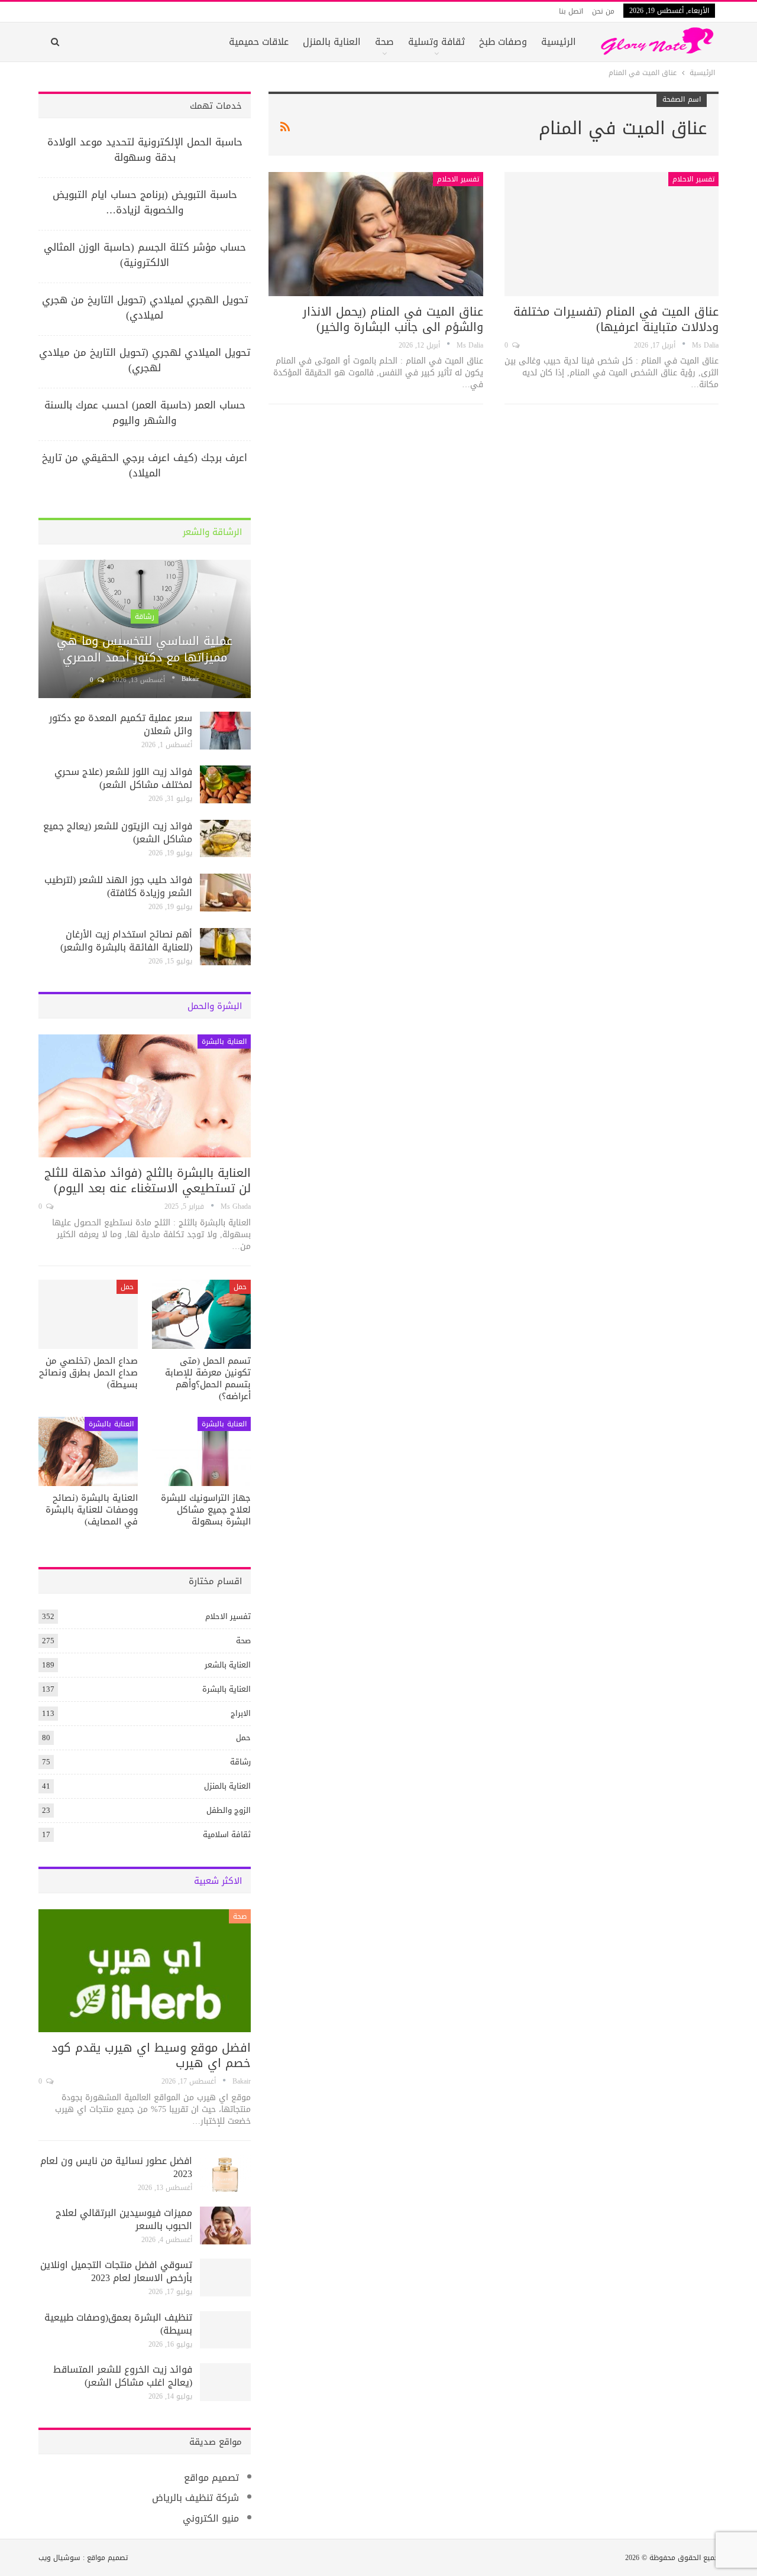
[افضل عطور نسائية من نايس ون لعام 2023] (225, 2173)
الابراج (241, 1713)
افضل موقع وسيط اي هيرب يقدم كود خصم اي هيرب (151, 2055)
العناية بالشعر (228, 1665)
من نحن (603, 11)
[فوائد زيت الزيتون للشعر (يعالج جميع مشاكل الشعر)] (225, 839)
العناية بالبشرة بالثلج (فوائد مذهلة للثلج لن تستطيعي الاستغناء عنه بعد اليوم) (148, 1180)
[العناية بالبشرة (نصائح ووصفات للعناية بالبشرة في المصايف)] (88, 1451)
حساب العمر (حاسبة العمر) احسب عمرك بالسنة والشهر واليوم (145, 413)
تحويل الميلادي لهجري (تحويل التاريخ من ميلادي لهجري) (145, 360)
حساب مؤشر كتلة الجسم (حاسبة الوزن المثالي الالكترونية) (145, 255)
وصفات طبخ (503, 42)
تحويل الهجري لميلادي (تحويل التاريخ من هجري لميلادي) (145, 307)
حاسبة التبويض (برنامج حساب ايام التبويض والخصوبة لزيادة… (145, 202)
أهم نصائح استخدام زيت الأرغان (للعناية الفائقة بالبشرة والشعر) (126, 941)
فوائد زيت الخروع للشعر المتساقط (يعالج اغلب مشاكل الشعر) (123, 2376)
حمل (240, 1287)
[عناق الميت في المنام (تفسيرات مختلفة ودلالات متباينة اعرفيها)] (612, 234)
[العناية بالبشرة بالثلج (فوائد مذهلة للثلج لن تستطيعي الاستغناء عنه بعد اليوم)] (145, 1096)
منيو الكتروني (211, 2518)
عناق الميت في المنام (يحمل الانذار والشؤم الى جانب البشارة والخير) (393, 319)
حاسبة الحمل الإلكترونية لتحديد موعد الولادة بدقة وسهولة (145, 150)
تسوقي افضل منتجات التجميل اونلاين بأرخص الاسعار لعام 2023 (116, 2271)
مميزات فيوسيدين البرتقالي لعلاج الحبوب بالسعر (124, 2219)
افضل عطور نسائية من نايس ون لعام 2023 (116, 2167)
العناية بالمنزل (332, 42)
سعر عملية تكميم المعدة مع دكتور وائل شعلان (121, 724)
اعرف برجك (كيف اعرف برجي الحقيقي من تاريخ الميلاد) (145, 465)
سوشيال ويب (59, 2558)
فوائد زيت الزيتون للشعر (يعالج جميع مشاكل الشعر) (118, 833)
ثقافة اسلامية (227, 1834)
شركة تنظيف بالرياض (195, 2498)
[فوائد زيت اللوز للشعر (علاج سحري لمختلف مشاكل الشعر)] (225, 784)
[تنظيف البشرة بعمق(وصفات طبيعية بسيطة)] (225, 2330)
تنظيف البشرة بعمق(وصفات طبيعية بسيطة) (118, 2324)
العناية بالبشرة (224, 1042)
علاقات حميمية (259, 42)
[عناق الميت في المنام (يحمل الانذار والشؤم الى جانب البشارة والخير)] (376, 234)
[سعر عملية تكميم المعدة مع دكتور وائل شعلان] (225, 731)
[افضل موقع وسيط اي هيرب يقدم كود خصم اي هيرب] (145, 1971)
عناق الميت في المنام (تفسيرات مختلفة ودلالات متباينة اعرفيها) (616, 319)
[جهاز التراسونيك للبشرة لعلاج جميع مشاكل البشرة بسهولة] (202, 1451)
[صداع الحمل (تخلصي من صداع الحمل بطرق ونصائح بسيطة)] (88, 1314)
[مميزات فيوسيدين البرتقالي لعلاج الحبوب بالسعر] (225, 2225)
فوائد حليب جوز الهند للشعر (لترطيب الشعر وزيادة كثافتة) (118, 886)
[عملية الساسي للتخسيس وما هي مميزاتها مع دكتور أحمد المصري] (145, 629)
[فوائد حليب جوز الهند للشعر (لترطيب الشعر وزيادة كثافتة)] (225, 893)
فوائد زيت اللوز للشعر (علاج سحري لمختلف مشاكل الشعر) (123, 778)
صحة (384, 42)
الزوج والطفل (229, 1810)
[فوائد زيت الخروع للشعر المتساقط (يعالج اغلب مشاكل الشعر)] (225, 2382)
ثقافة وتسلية (436, 42)
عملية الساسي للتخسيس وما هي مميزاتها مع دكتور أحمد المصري (145, 649)
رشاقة (145, 617)
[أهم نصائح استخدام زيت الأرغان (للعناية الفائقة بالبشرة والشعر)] (225, 947)
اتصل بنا (571, 11)
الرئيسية (559, 42)
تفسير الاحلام (693, 179)
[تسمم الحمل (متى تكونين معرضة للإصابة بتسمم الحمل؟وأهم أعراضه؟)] (202, 1314)
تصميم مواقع (211, 2478)
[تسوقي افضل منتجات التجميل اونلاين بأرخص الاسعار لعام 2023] (225, 2277)
